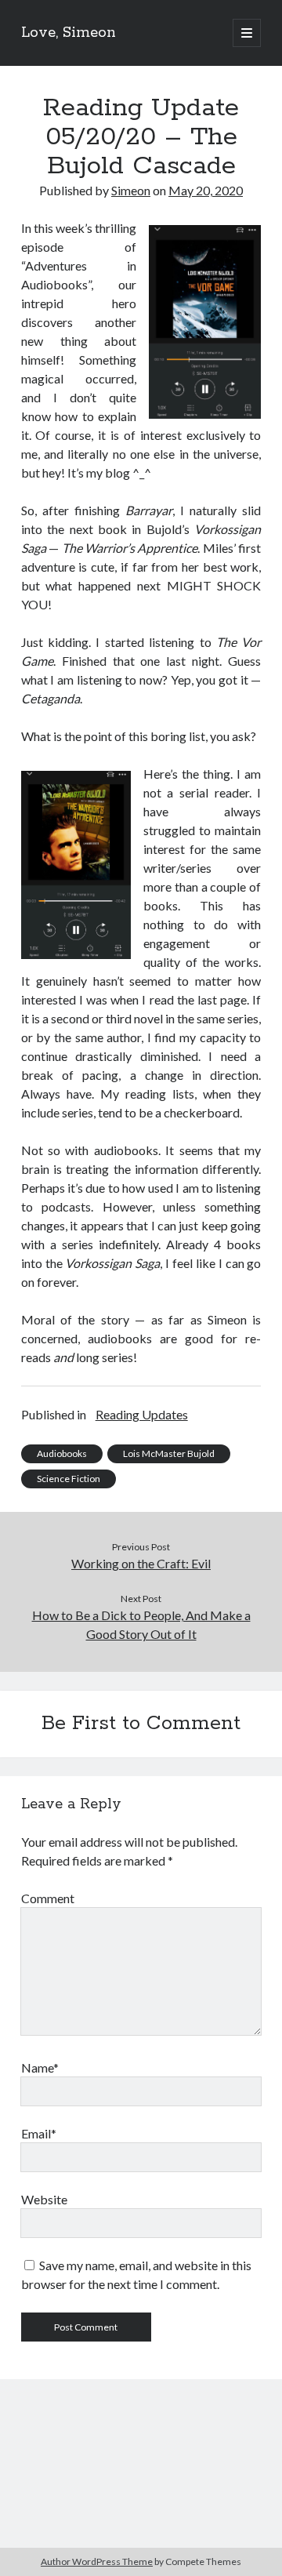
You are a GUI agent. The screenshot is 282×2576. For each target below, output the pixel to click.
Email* (39, 2133)
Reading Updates (142, 1414)
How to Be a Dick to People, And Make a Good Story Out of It (141, 1624)
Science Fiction (69, 1479)
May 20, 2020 (206, 190)
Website (44, 2199)
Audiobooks (62, 1453)
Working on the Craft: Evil (141, 1563)
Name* (40, 2067)
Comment (48, 1898)
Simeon (131, 190)
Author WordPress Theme (97, 2561)
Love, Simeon (69, 33)
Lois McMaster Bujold (169, 1453)
